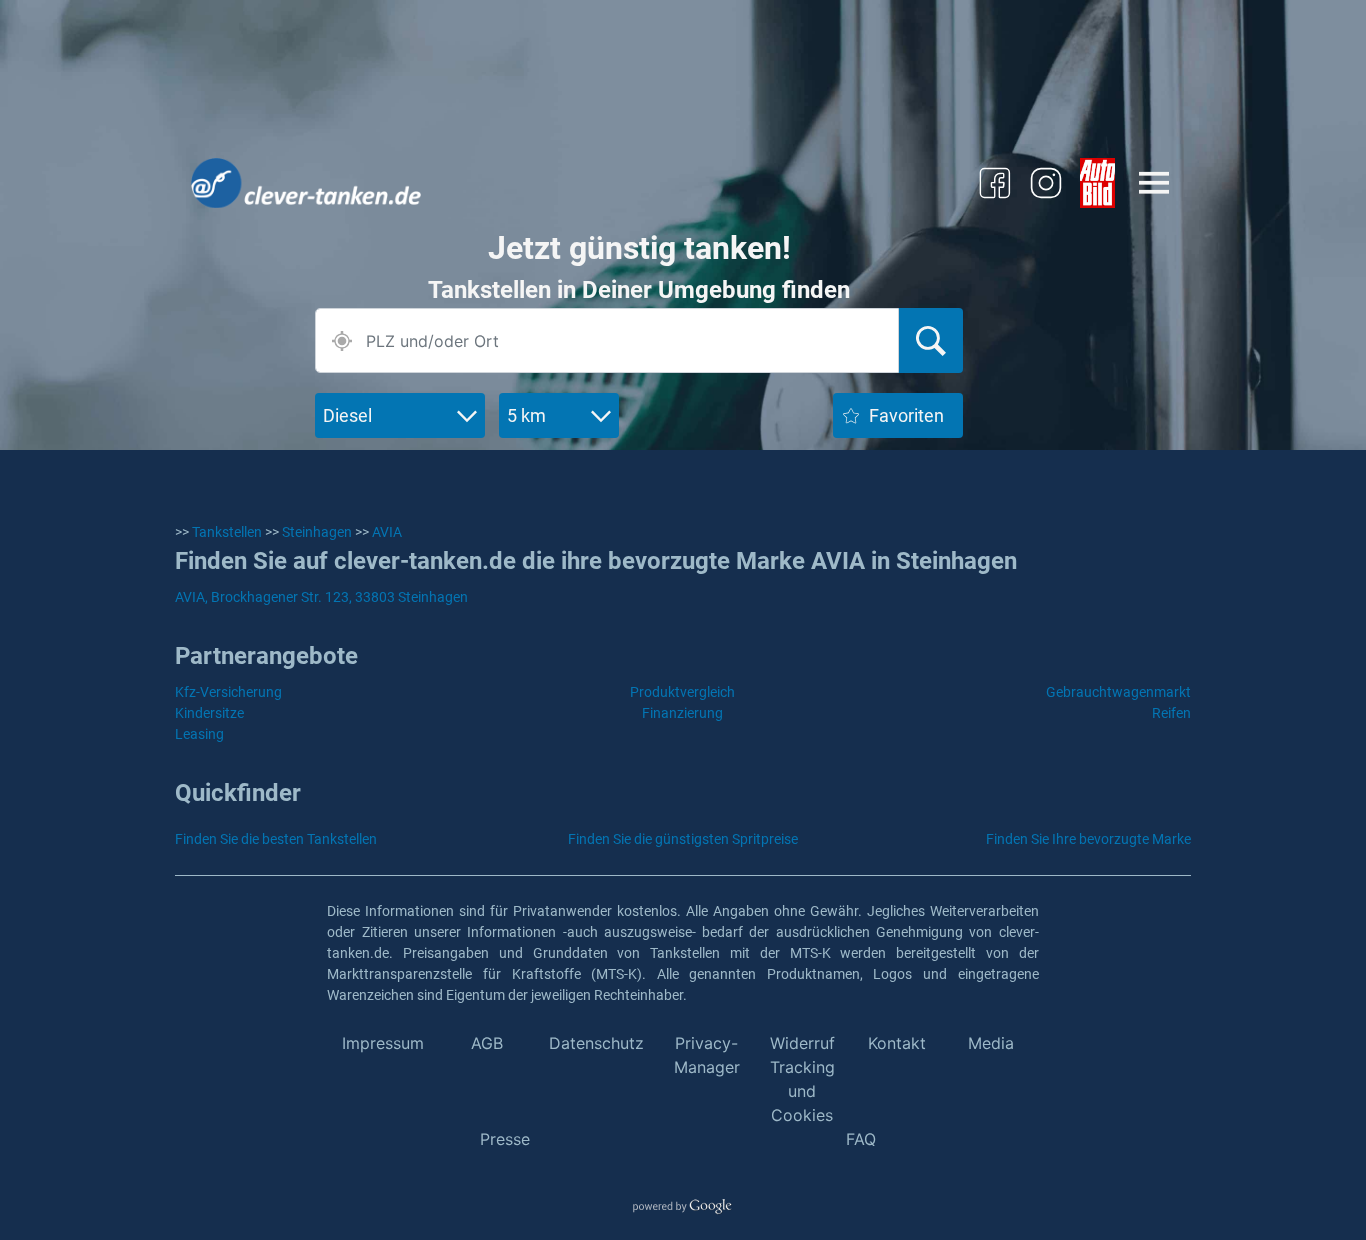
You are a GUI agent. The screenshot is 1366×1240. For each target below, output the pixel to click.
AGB (487, 1043)
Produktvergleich (682, 692)
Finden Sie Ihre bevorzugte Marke (1088, 839)
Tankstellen (227, 532)
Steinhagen (317, 532)
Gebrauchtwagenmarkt (1118, 692)
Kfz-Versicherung (228, 692)
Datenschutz (596, 1043)
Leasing (199, 734)
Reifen (1171, 713)
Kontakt (897, 1043)
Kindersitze (209, 713)
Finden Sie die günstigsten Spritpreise (683, 839)
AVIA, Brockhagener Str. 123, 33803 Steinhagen (321, 597)
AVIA (387, 532)
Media (991, 1043)
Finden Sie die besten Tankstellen (276, 839)
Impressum (383, 1043)
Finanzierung (682, 713)
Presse (505, 1139)
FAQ (861, 1139)
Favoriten (906, 415)
